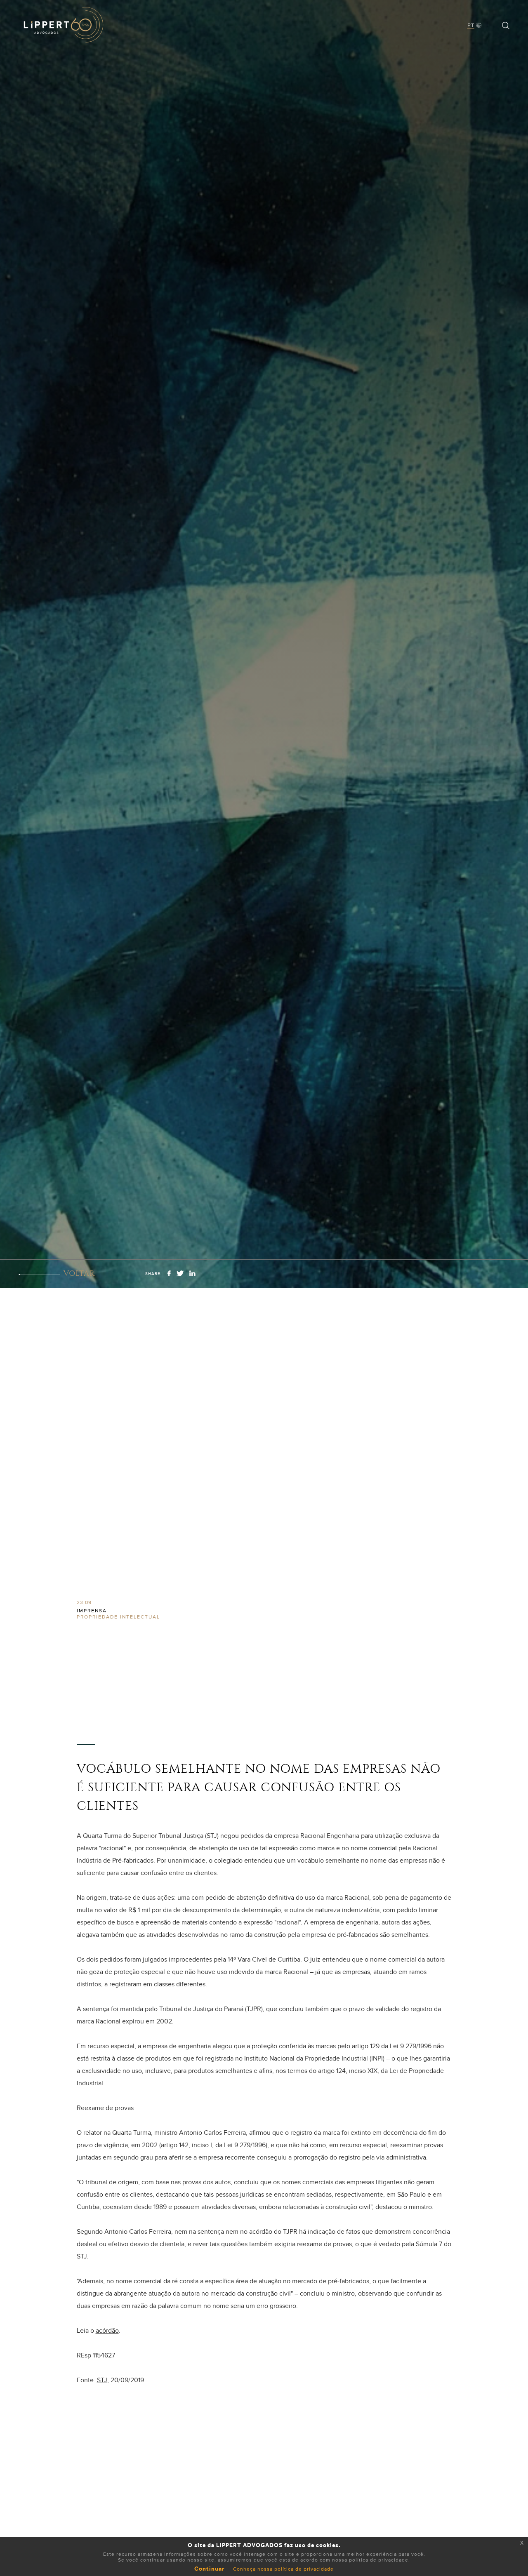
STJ (102, 2380)
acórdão (107, 2331)
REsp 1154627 (96, 2355)
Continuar (210, 2569)
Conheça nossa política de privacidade (283, 2569)
